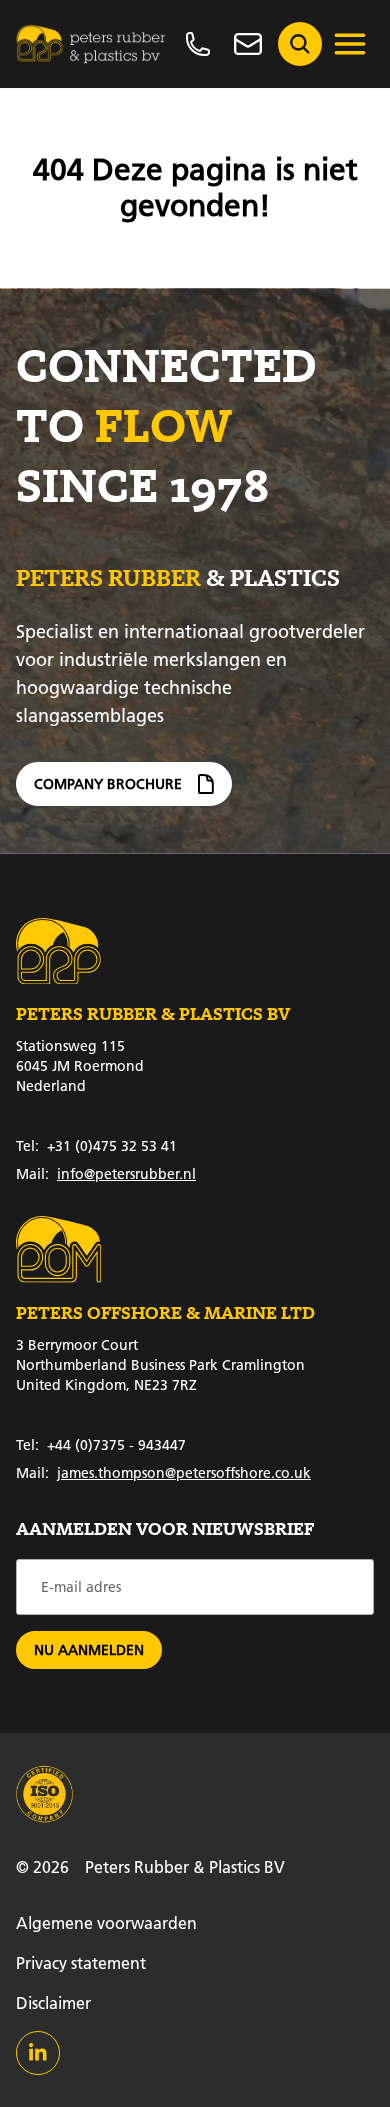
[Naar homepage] (91, 44)
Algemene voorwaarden (106, 1922)
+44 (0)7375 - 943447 (101, 1445)
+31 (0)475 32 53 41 (96, 1146)
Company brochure (108, 784)
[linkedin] (38, 2053)
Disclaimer (53, 2002)
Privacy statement (81, 1962)
